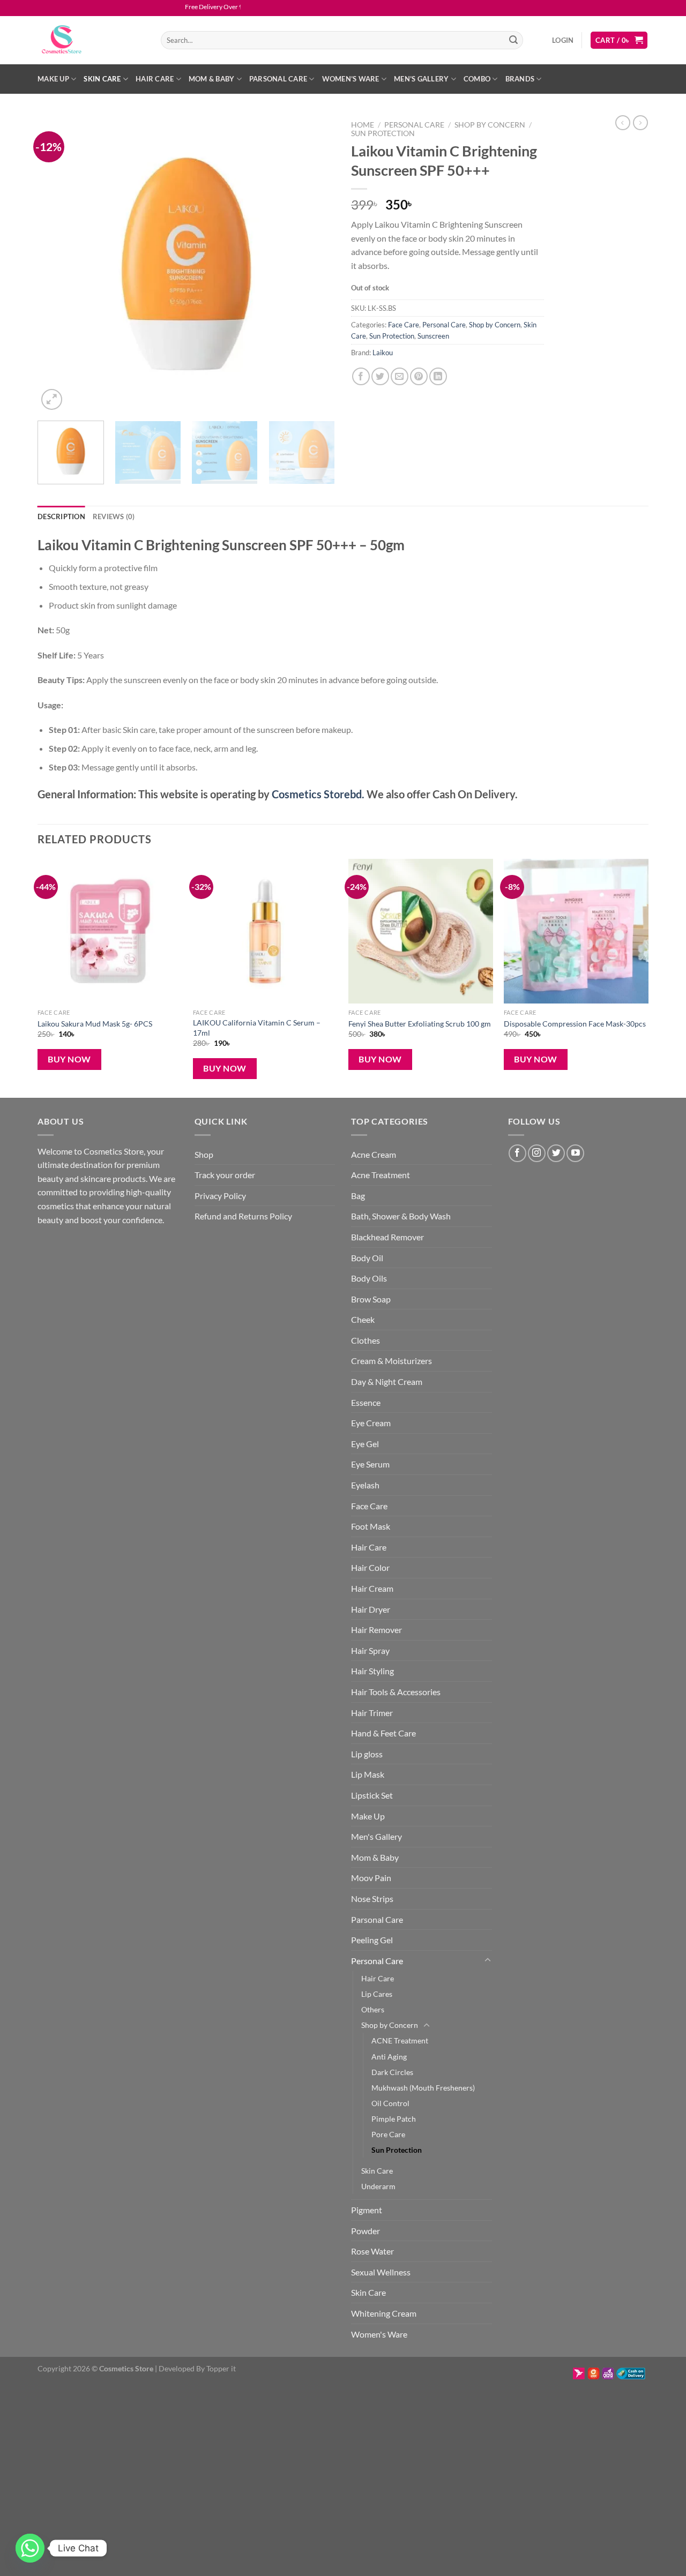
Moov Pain (371, 1878)
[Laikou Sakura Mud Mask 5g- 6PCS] (110, 931)
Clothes (366, 1340)
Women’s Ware (351, 79)
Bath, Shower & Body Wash (401, 1216)
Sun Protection (383, 133)
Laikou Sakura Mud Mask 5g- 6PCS (95, 1024)
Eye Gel (365, 1444)
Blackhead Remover (387, 1237)
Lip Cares (377, 1994)
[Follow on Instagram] (537, 1153)
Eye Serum (370, 1464)
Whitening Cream (384, 2313)
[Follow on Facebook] (517, 1153)
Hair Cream (372, 1588)
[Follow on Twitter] (556, 1153)
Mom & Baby (212, 79)
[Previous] (57, 264)
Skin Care (102, 79)
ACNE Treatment (400, 2040)
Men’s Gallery (421, 79)
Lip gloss (367, 1754)
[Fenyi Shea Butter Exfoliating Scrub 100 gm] (421, 931)
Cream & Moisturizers (392, 1361)
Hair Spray (370, 1650)
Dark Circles (392, 2072)
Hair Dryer (371, 1609)
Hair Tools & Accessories (396, 1692)
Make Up (53, 79)
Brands (520, 79)
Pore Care (388, 2134)
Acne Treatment (381, 1175)
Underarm (378, 2186)
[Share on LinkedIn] (438, 376)
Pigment (367, 2210)
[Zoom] (52, 399)
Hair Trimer (372, 1713)
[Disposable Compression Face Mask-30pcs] (576, 931)
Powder (366, 2231)
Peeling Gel (372, 1940)
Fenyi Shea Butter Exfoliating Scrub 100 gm (420, 1024)
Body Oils (369, 1278)
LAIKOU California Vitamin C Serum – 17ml (257, 1028)
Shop (204, 1154)
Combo (477, 79)
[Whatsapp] (30, 2548)
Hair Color (370, 1567)
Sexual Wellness (381, 2272)
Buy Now (69, 1059)
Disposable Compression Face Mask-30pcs (575, 1024)
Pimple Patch (394, 2119)
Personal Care (414, 125)
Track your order (225, 1175)
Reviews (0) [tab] (114, 516)
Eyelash (365, 1485)
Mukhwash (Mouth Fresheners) (423, 2088)
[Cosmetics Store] (91, 40)
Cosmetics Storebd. (318, 794)
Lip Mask (368, 1774)
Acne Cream (374, 1154)
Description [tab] (61, 516)
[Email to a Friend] (400, 376)
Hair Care (155, 79)
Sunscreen (433, 336)
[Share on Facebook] (361, 376)
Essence (366, 1402)
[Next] (316, 264)
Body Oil (367, 1258)
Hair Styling (372, 1671)
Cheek (363, 1319)
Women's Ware (379, 2334)
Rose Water (372, 2251)
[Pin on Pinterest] (419, 376)
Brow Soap (371, 1299)
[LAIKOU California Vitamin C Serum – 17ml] (265, 931)
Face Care (404, 325)
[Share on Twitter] (380, 376)
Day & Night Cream (387, 1381)
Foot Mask (371, 1526)
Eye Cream (371, 1423)
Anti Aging (389, 2057)
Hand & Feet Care (383, 1733)
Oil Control (390, 2103)
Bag (358, 1196)
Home (363, 125)
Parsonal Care (278, 79)
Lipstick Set (372, 1795)
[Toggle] (488, 1960)
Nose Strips (372, 1899)
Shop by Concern (490, 125)
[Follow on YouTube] (575, 1153)
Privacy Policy (220, 1196)
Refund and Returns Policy (243, 1216)
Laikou (383, 353)
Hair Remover (376, 1630)
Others (373, 2009)
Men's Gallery (376, 1836)
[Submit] (513, 40)
